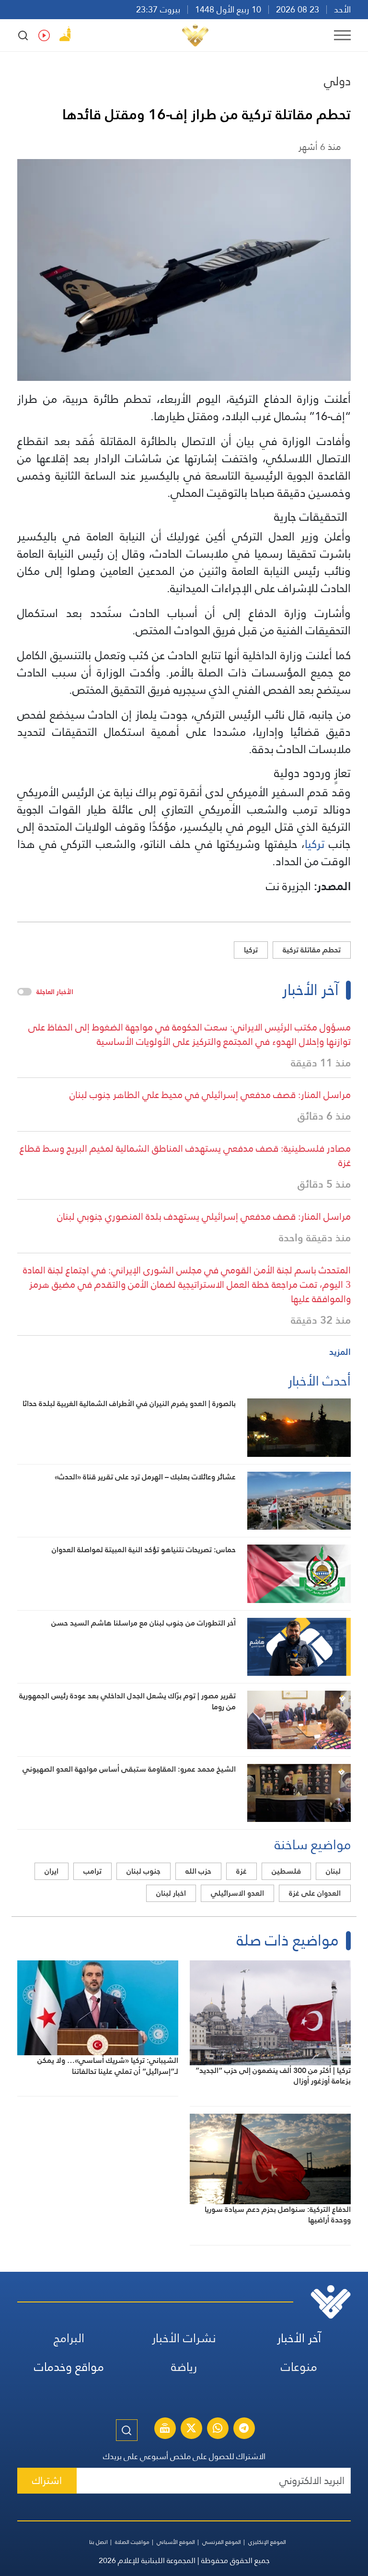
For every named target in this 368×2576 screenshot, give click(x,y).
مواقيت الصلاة (132, 2542)
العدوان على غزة (315, 1893)
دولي (337, 81)
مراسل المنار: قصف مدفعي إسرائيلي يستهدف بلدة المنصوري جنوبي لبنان (204, 1216)
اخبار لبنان (171, 1893)
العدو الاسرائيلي (237, 1893)
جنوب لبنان (144, 1871)
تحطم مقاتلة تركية (312, 950)
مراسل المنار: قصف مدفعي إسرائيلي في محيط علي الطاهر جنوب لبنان (210, 1095)
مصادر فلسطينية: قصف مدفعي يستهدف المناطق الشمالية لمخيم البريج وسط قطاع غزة (185, 1156)
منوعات (299, 2367)
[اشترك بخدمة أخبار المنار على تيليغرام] (244, 2429)
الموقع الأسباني (176, 2542)
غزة (241, 1871)
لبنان (333, 1871)
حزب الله (198, 1871)
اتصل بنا (98, 2542)
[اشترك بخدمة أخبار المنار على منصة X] (191, 2429)
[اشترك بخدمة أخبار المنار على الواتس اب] (218, 2429)
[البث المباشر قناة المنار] (165, 2429)
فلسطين (286, 1871)
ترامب (92, 1871)
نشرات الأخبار (184, 2338)
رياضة (184, 2367)
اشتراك (47, 2480)
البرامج (69, 2338)
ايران (52, 1871)
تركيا (315, 844)
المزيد (340, 1352)
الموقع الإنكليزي (267, 2542)
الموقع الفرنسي (222, 2542)
